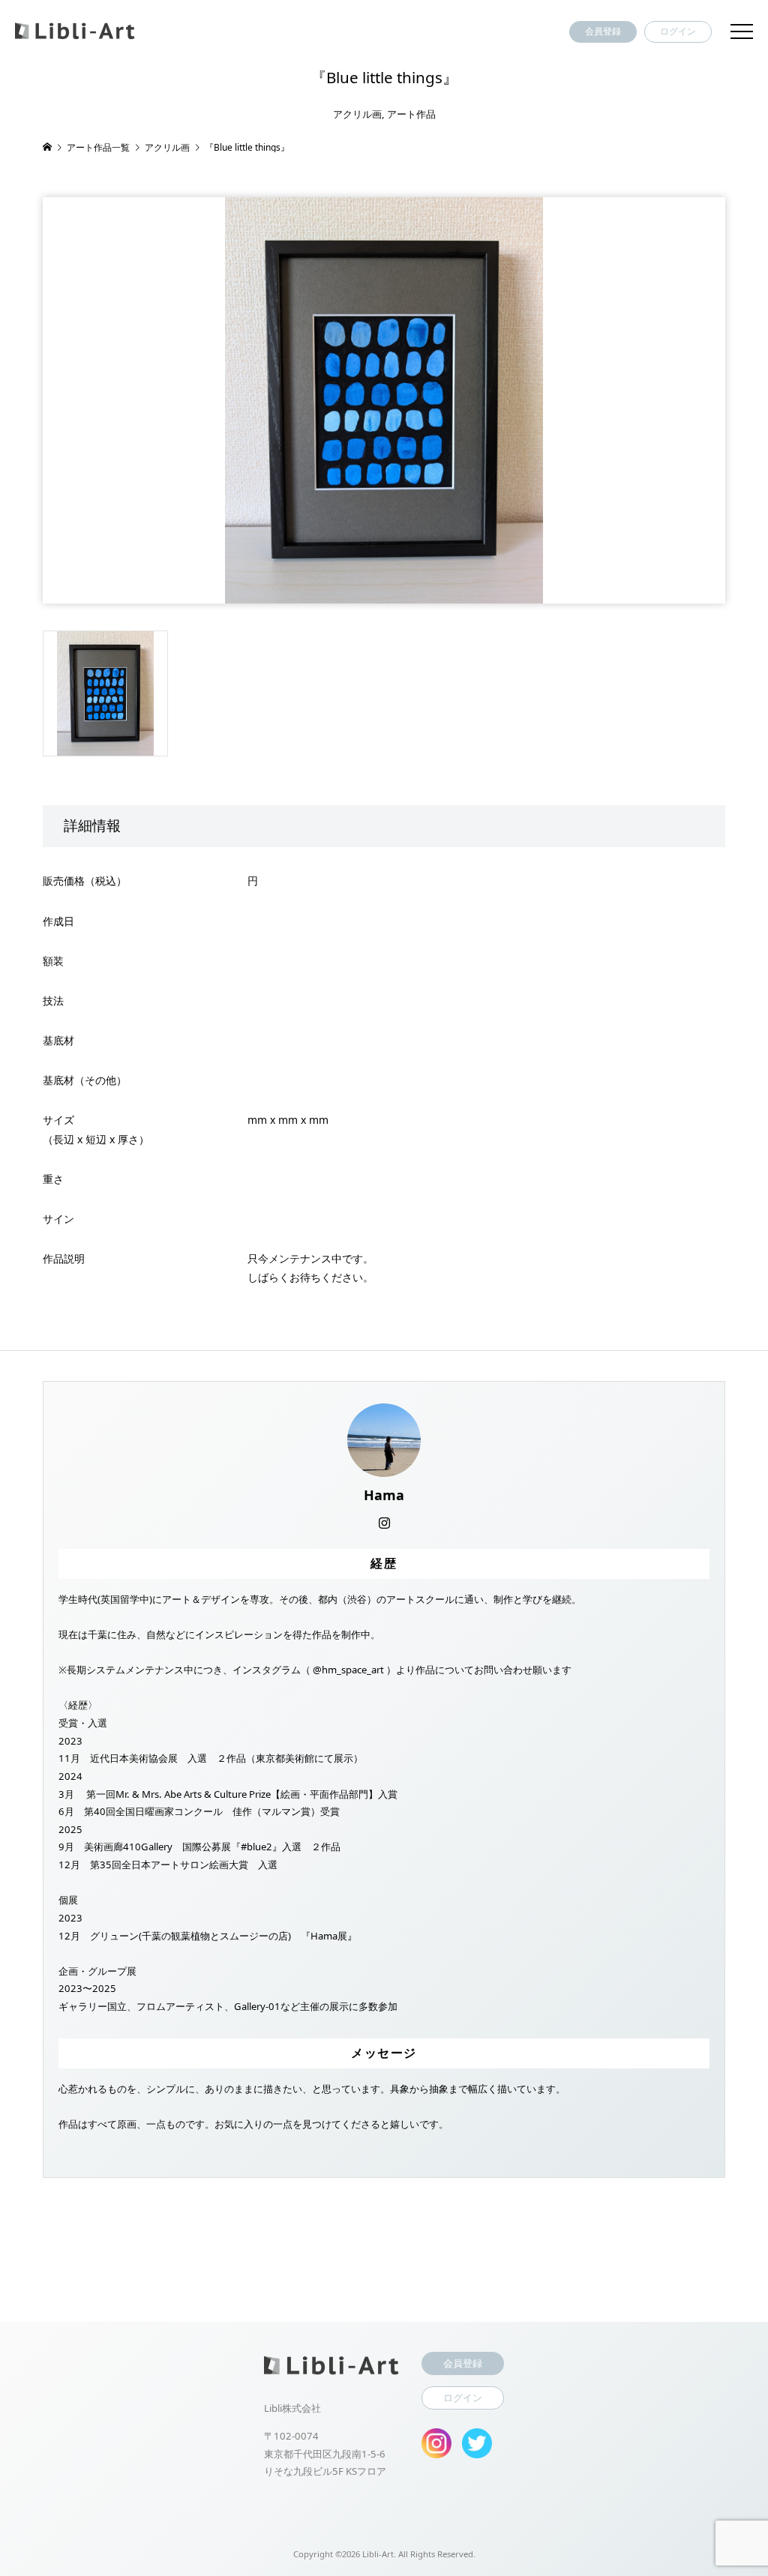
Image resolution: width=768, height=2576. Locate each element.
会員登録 (603, 31)
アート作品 (411, 114)
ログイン (678, 31)
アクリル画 (357, 114)
